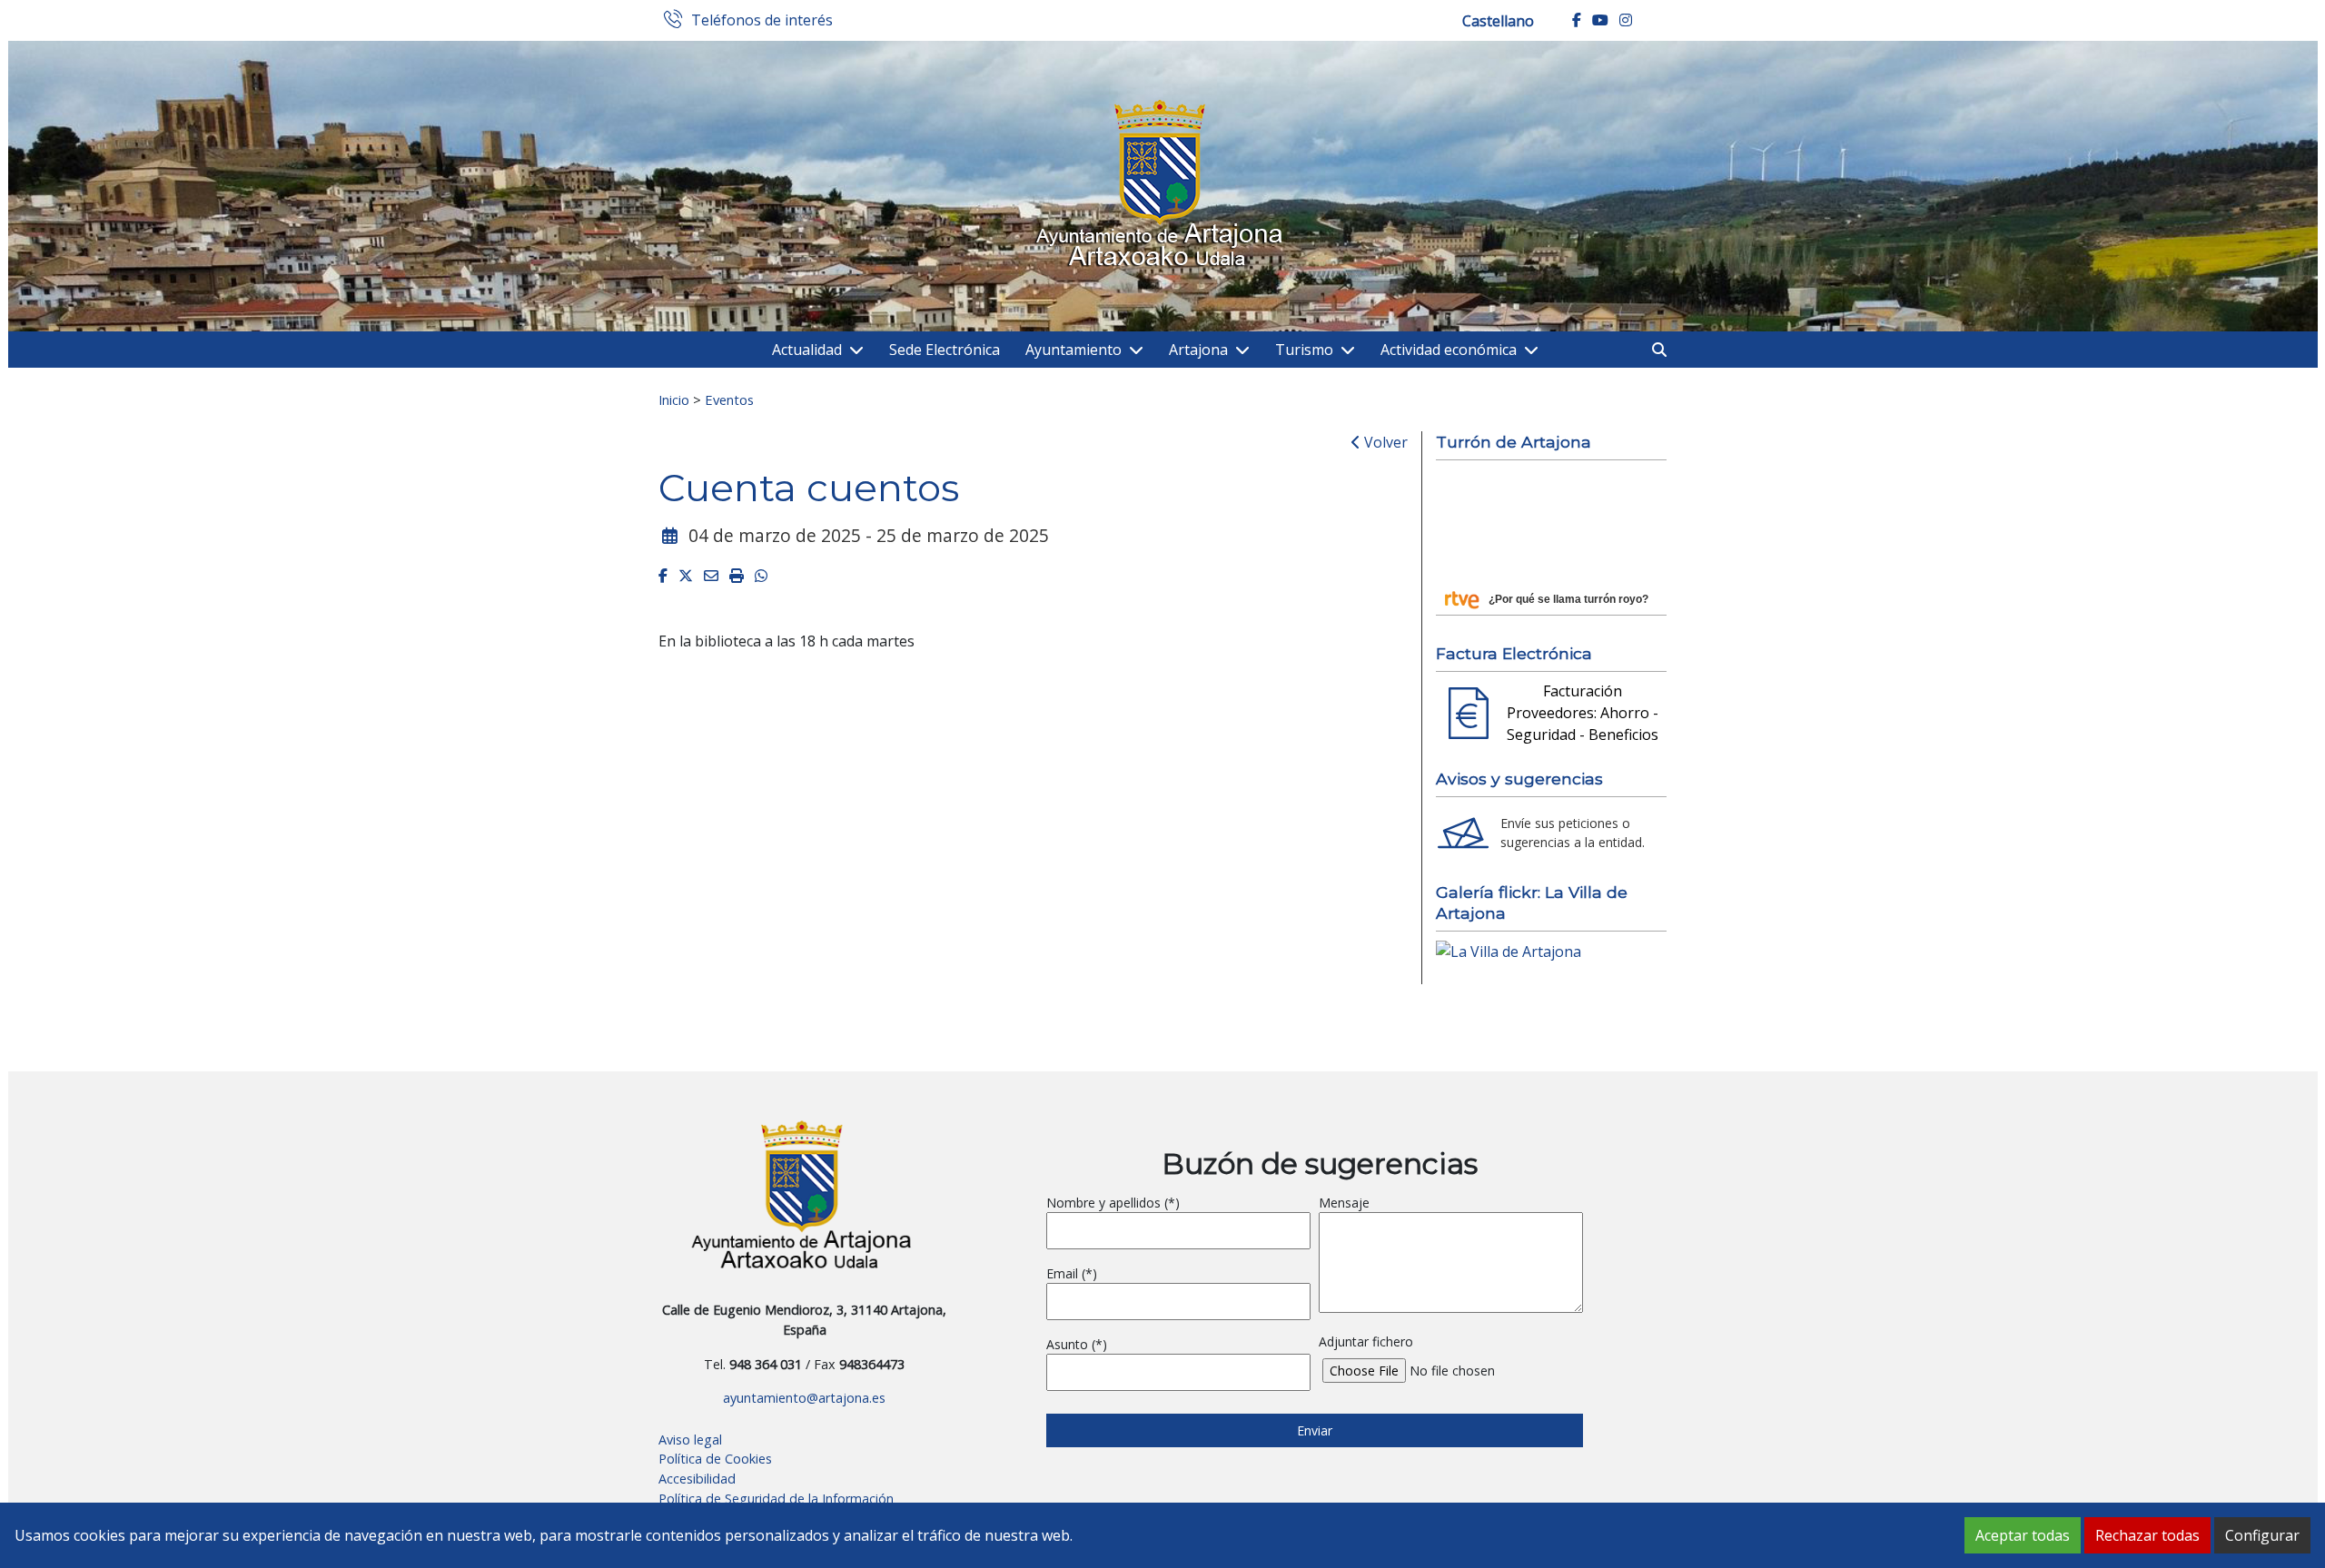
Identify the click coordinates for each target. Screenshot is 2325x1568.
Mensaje (1344, 1203)
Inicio (674, 399)
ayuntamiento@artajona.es (804, 1398)
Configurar (2262, 1535)
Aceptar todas (2023, 1535)
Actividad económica (1449, 350)
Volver (1384, 442)
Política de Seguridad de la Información (776, 1499)
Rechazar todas (2147, 1535)
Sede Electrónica (945, 350)
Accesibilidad (697, 1479)
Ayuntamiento (1073, 350)
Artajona (1198, 350)
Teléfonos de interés (762, 21)
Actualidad (807, 350)
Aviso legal (690, 1440)
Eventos (729, 399)
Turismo (1304, 350)
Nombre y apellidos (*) (1113, 1203)
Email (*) (1072, 1273)
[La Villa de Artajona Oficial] (1509, 950)
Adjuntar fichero (1366, 1341)
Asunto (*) (1077, 1344)
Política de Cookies (715, 1459)
